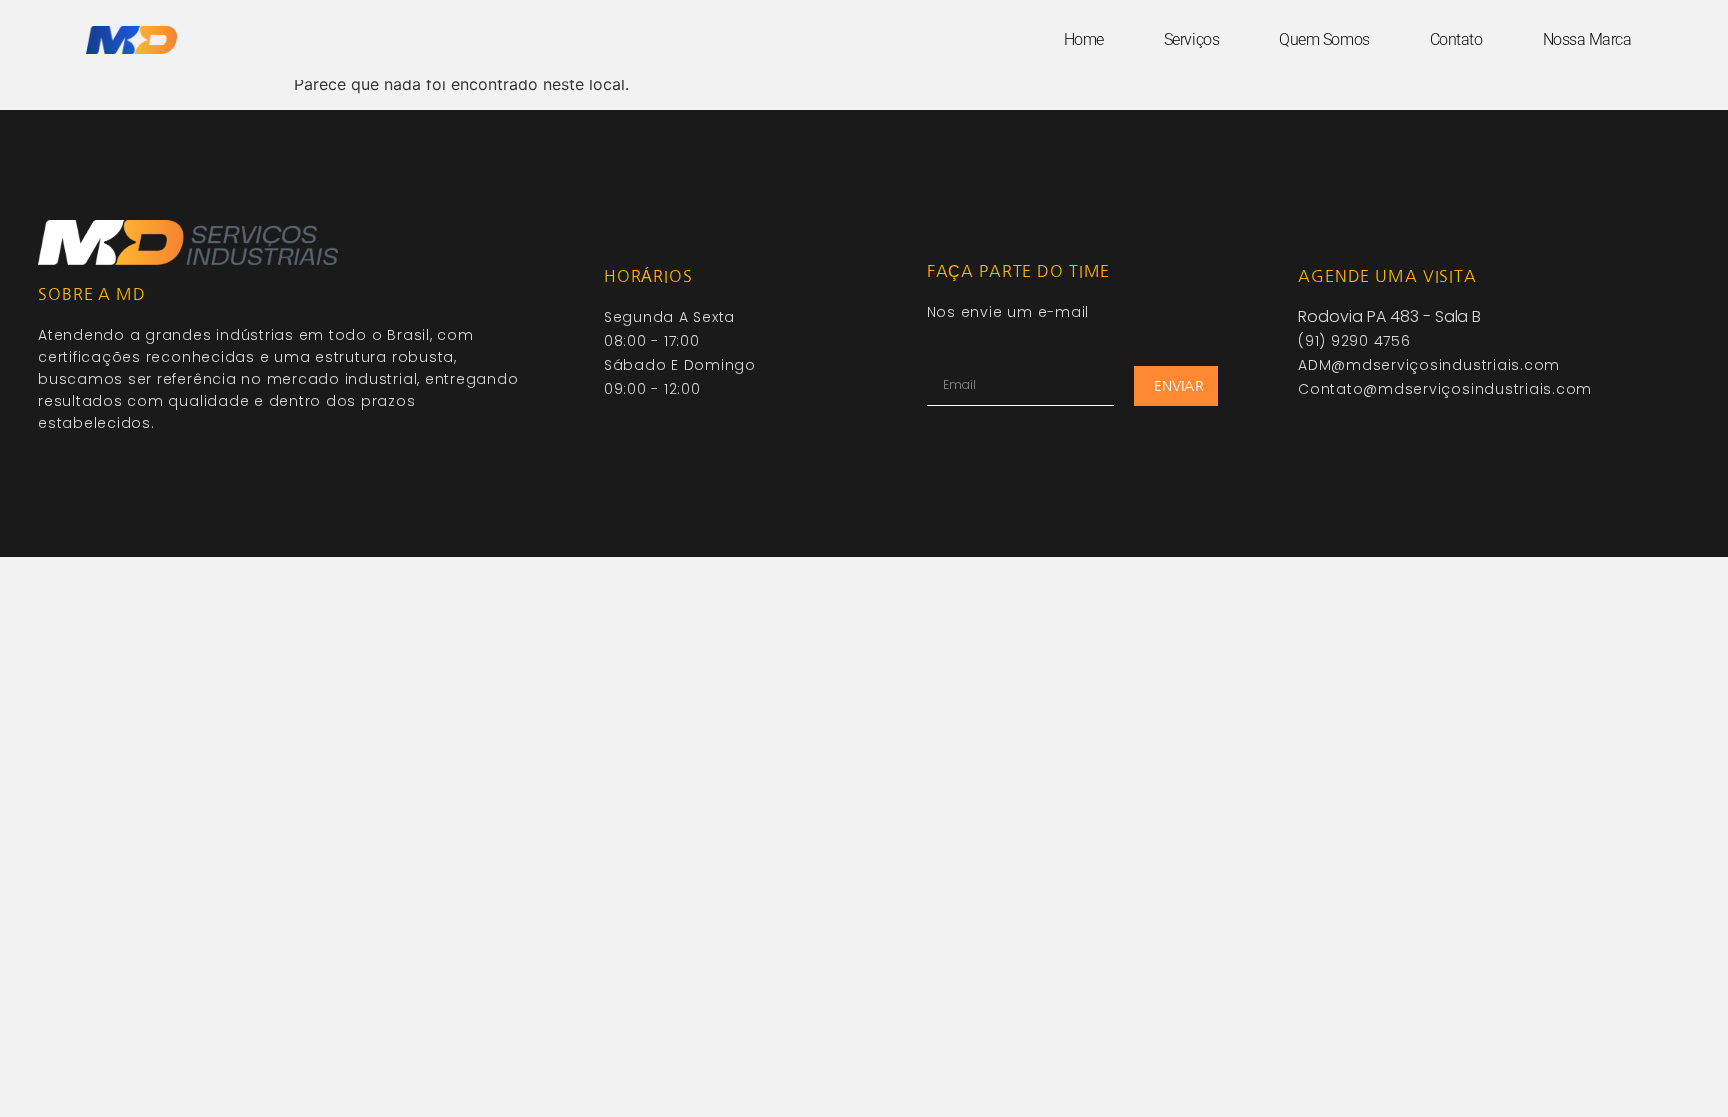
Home (1084, 39)
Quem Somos (1324, 39)
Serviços (1191, 39)
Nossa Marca (1587, 39)
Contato (1456, 39)
